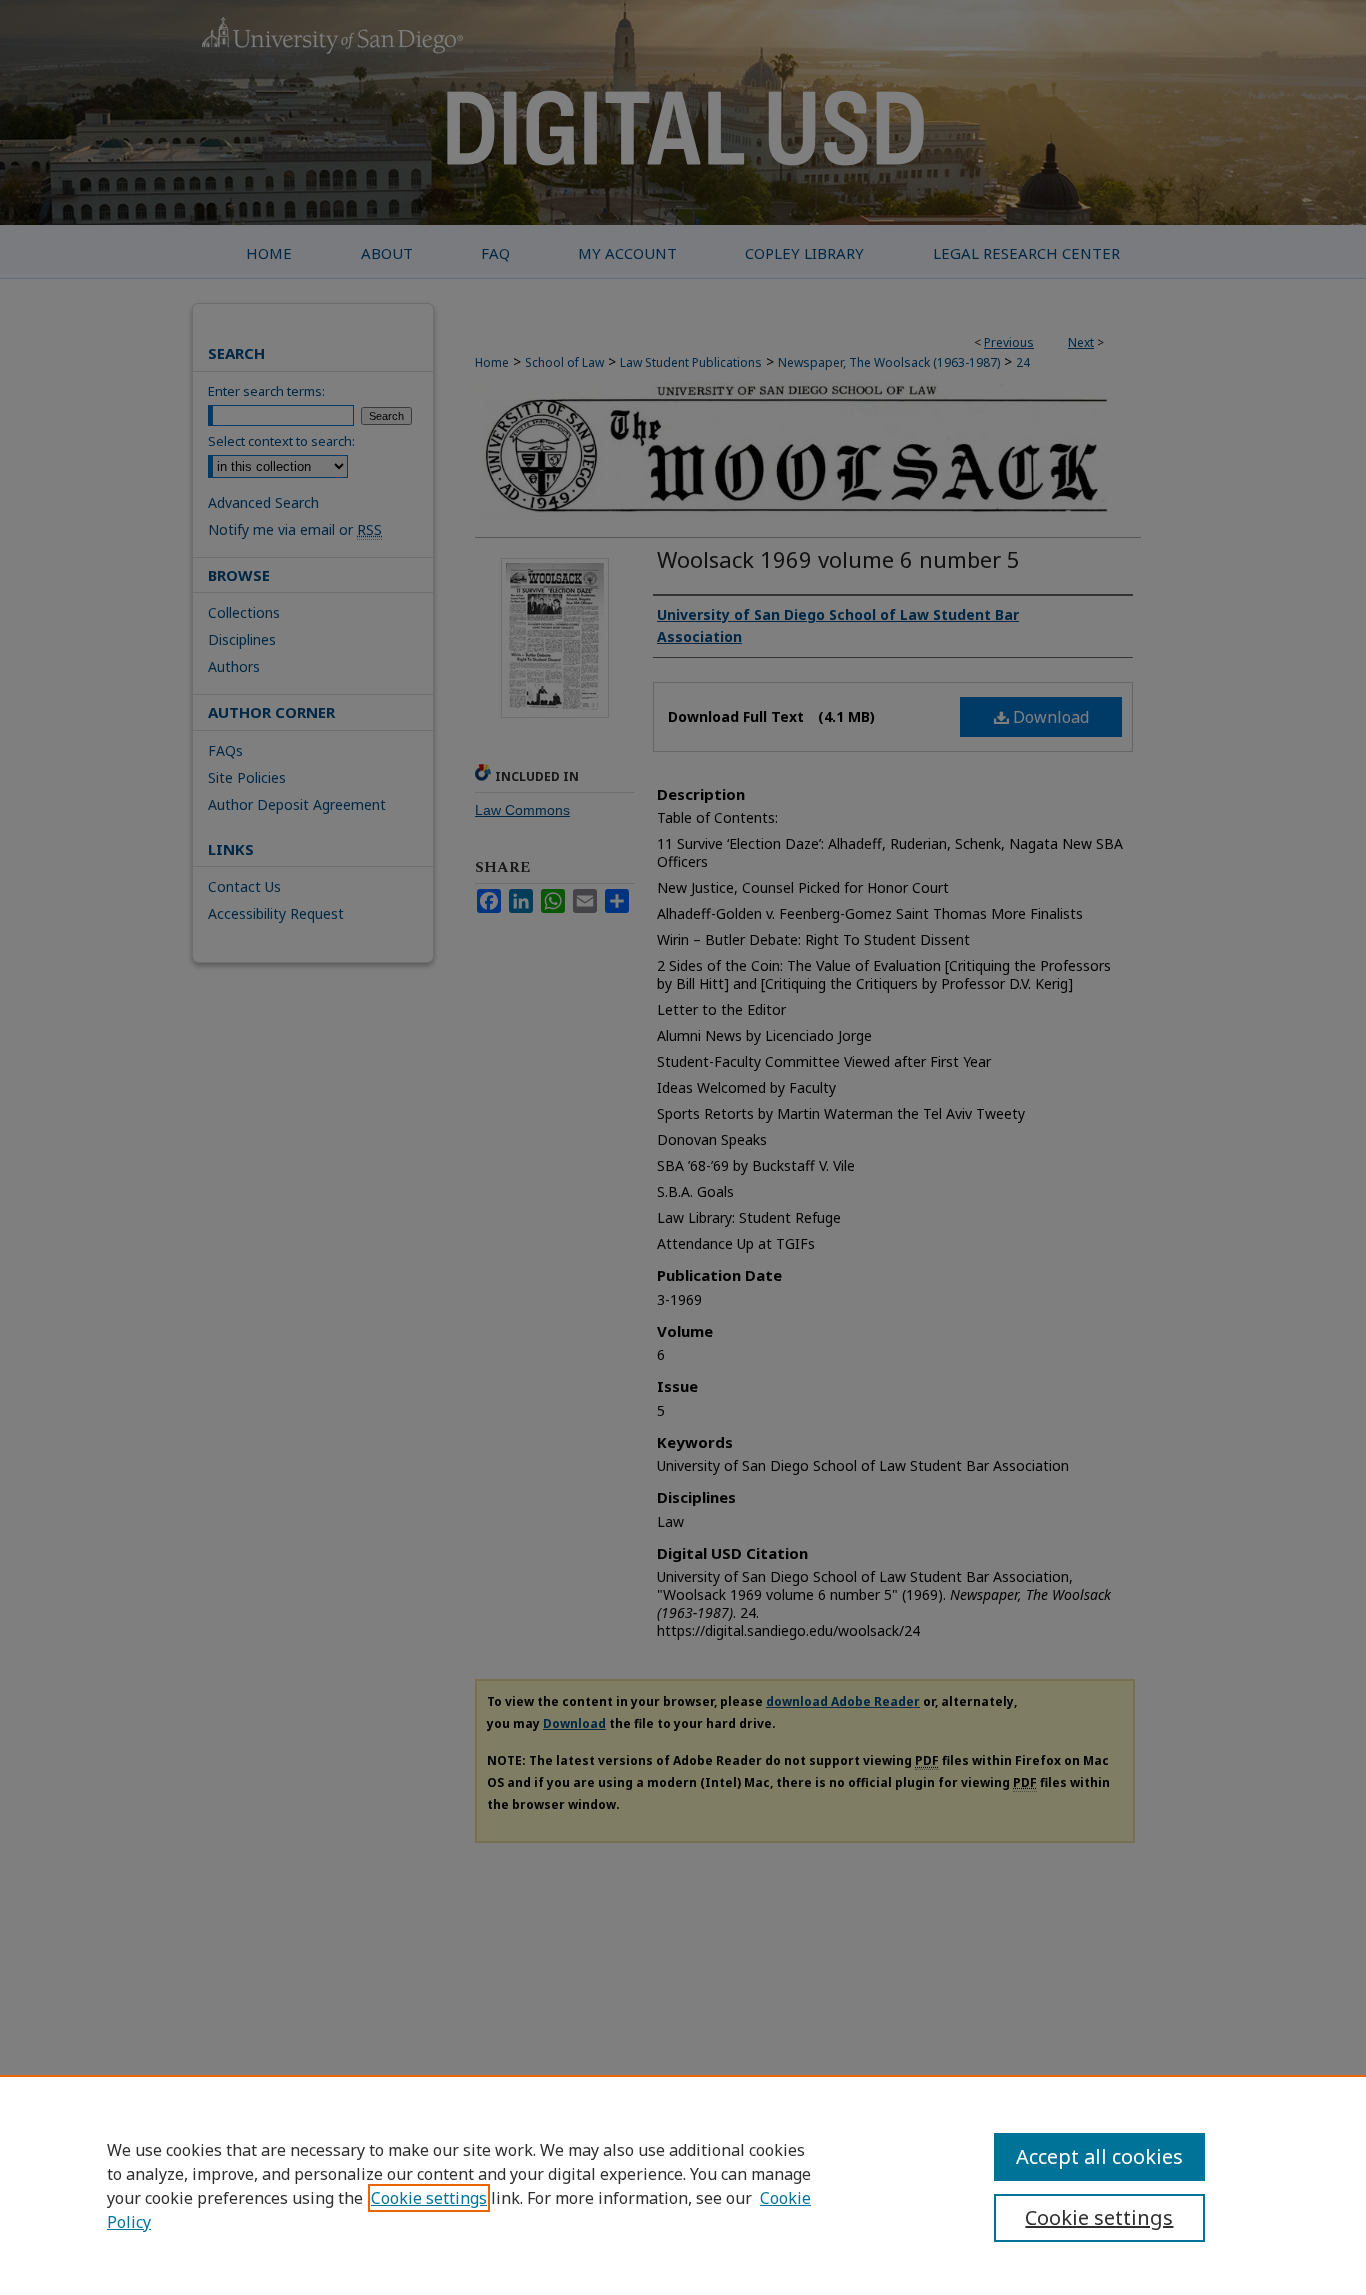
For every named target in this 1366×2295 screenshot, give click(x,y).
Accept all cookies (1099, 2156)
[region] (683, 2185)
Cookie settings (429, 2198)
